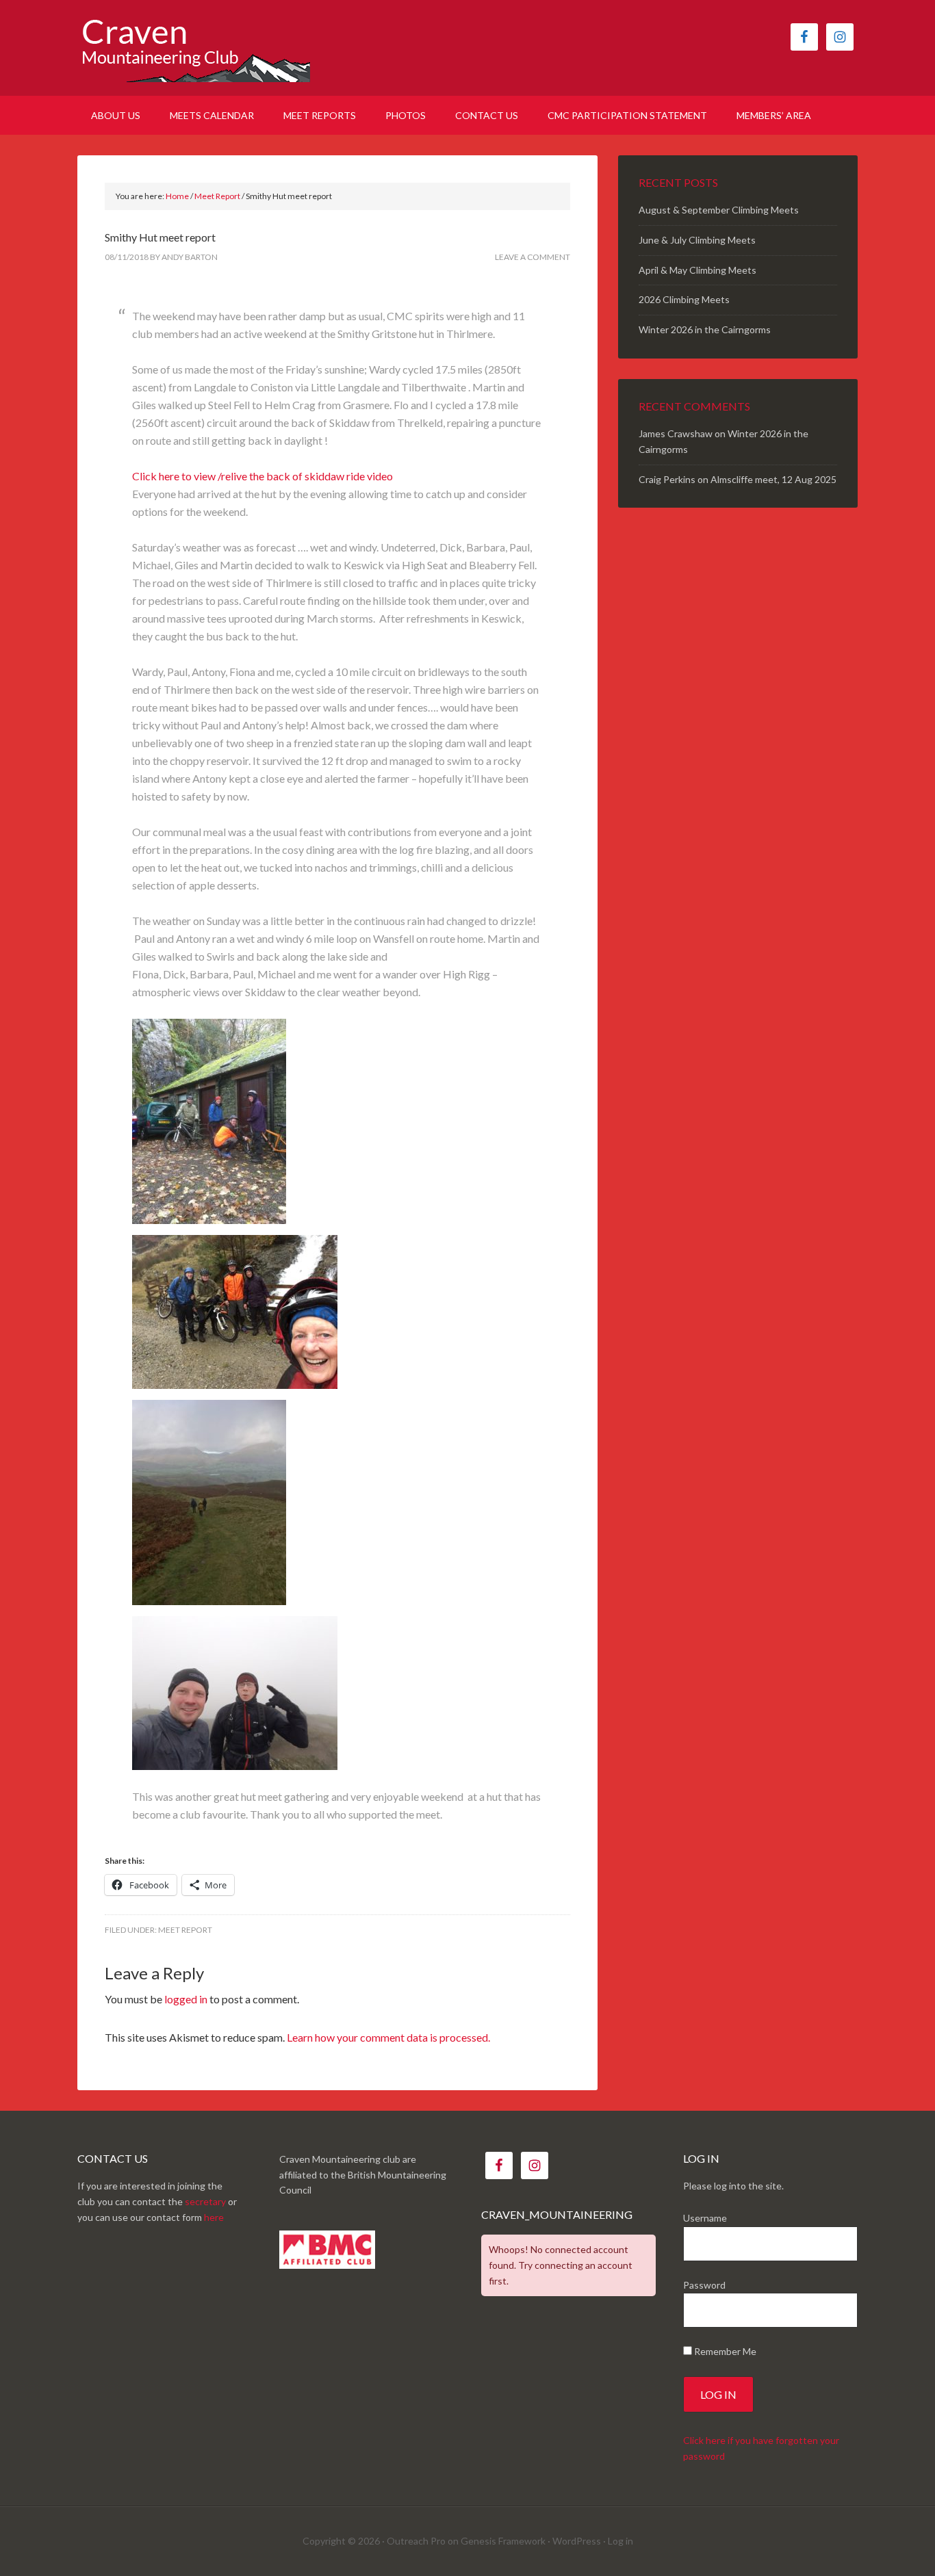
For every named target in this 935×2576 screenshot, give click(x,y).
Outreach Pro (416, 2541)
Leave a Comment (533, 257)
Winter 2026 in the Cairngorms (705, 329)
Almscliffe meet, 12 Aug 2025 (773, 479)
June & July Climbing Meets (697, 240)
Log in (620, 2541)
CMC (194, 48)
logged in (186, 1999)
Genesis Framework (503, 2541)
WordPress (577, 2541)
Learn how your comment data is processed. (388, 2037)
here (214, 2217)
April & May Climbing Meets (697, 270)
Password (704, 2285)
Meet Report (185, 1930)
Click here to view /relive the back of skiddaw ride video (262, 476)
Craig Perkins (667, 479)
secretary (205, 2201)
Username (705, 2218)
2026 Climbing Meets (684, 299)
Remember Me (724, 2351)
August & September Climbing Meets (719, 210)
